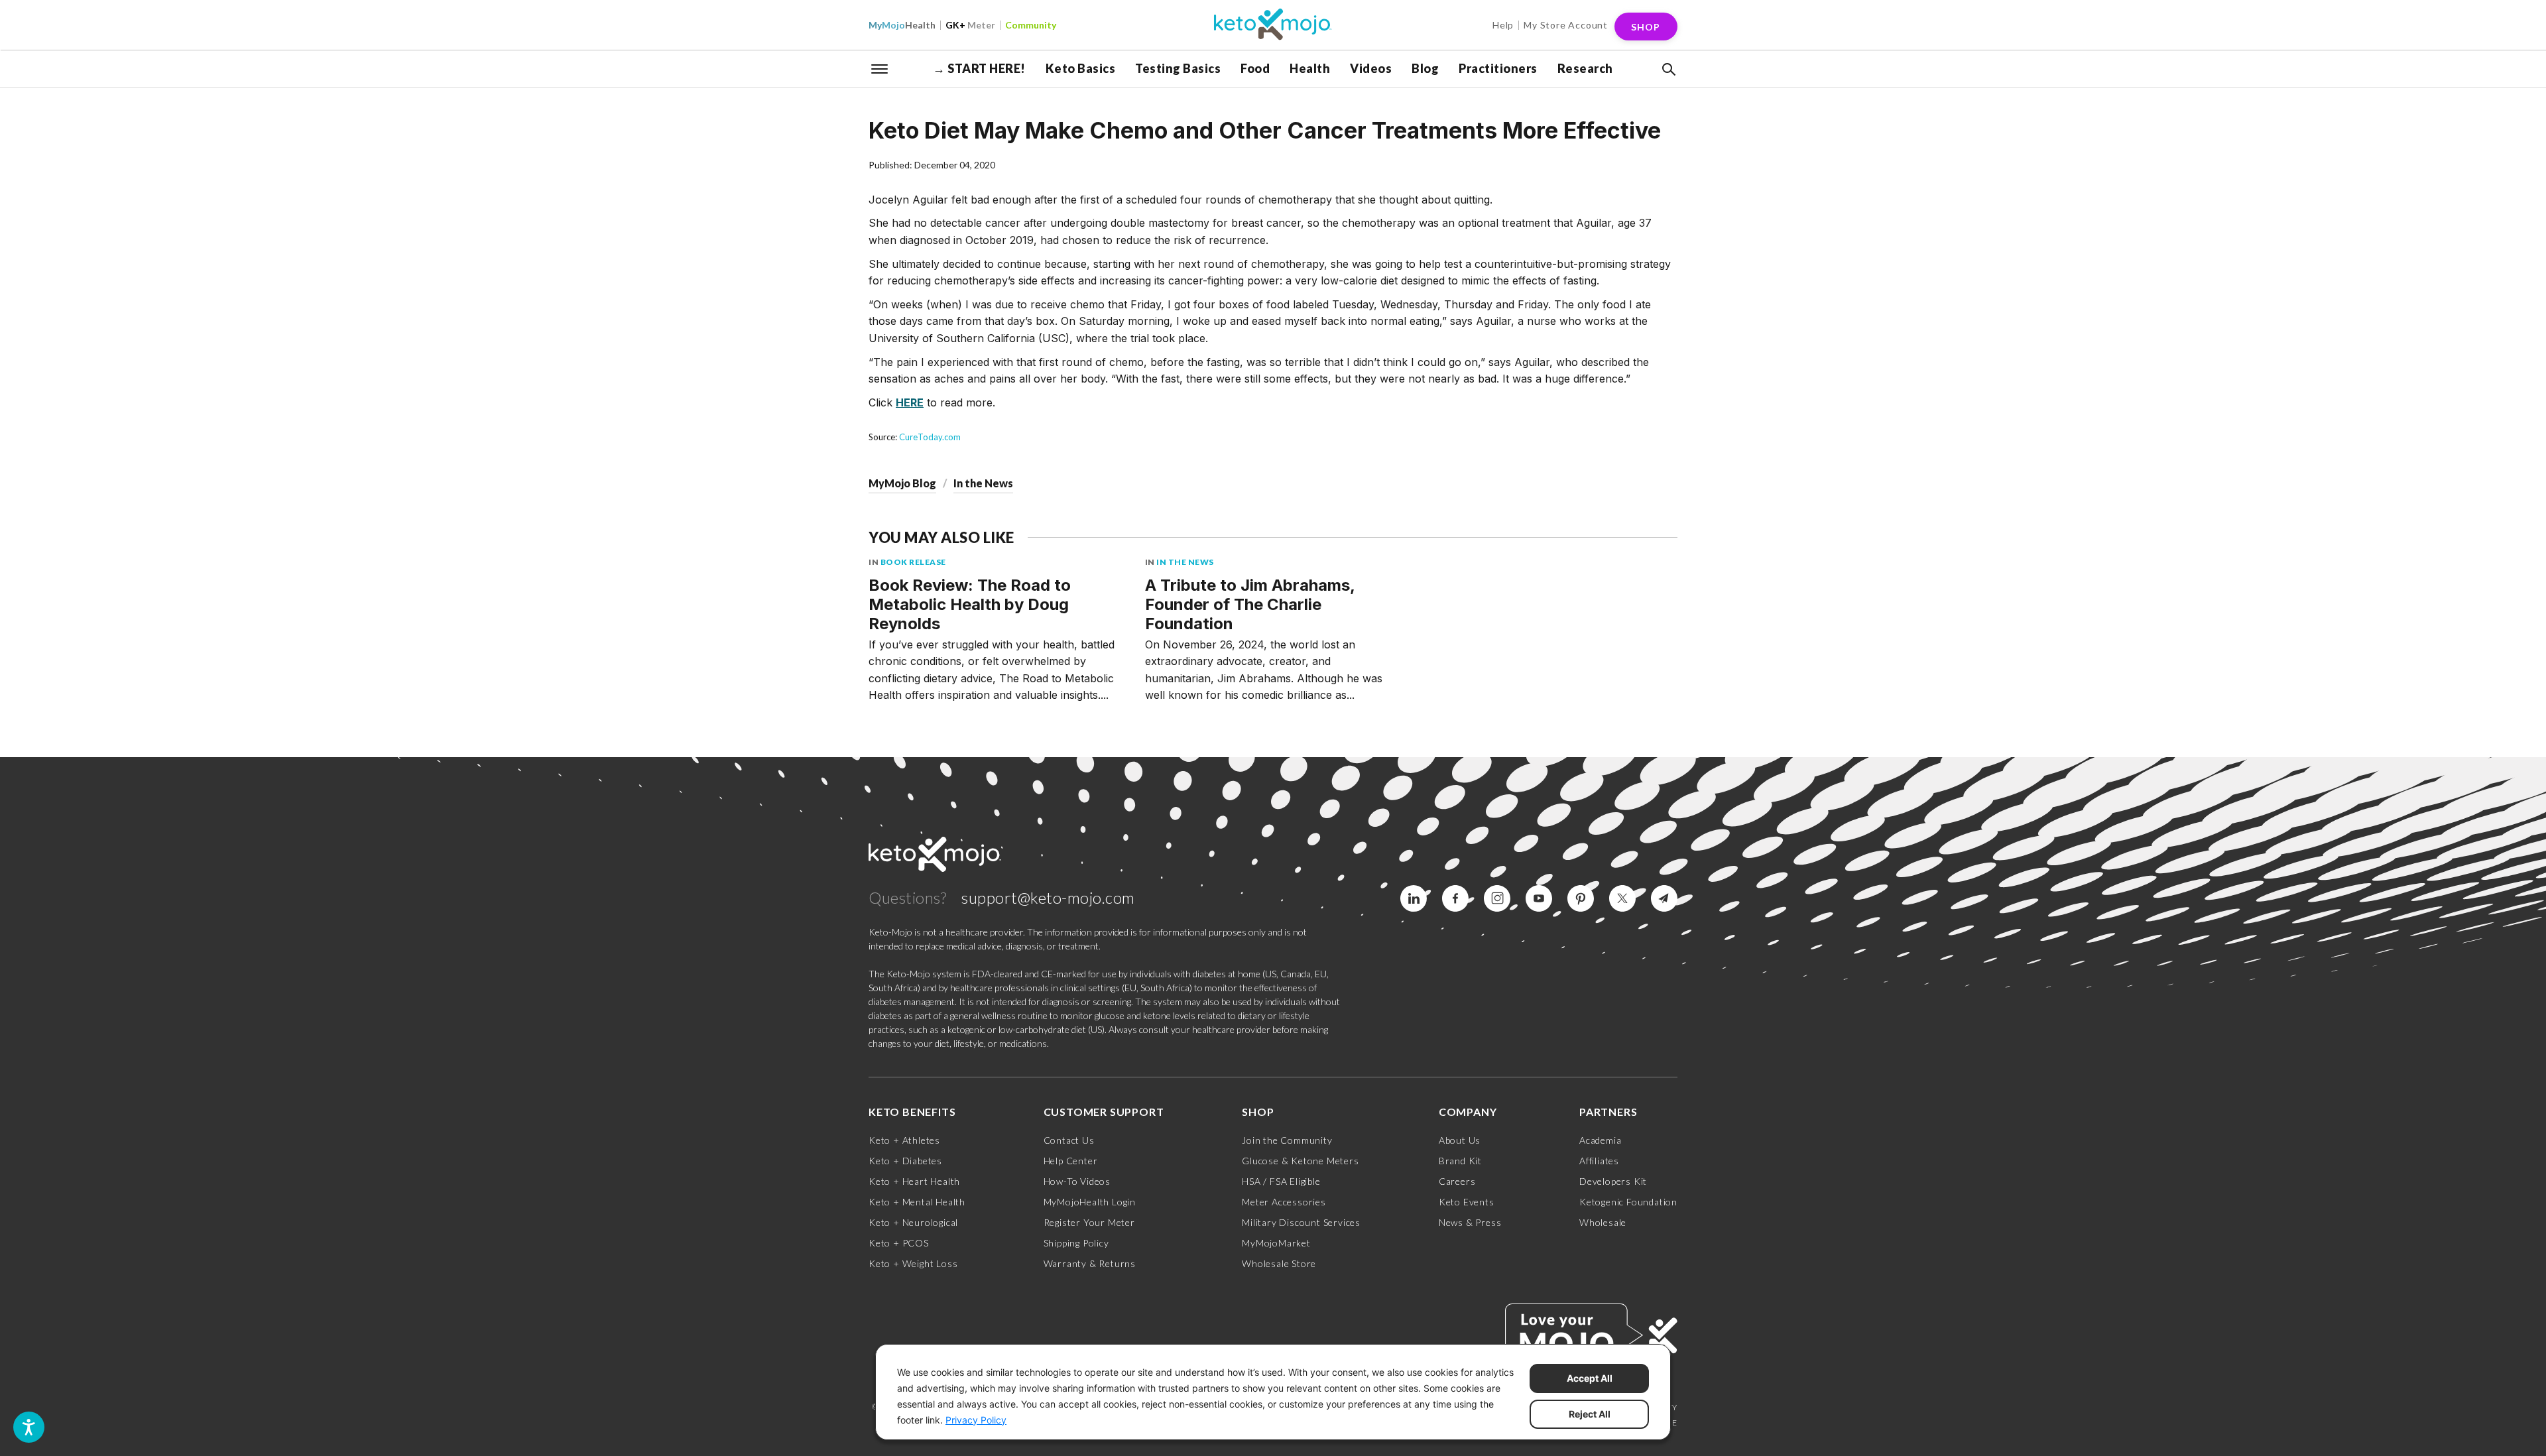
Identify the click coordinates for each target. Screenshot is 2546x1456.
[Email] (1664, 898)
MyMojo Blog (902, 483)
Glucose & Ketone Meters (1300, 1161)
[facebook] (1455, 898)
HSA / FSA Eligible (1281, 1181)
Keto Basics (1081, 68)
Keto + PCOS (899, 1243)
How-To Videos (1077, 1181)
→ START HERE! (979, 68)
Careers (1457, 1181)
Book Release (913, 562)
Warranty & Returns (1090, 1263)
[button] (1667, 70)
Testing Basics (1178, 68)
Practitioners (1498, 68)
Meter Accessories (1284, 1202)
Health (902, 25)
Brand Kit (1460, 1161)
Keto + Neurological (913, 1222)
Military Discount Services (1301, 1222)
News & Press (1470, 1222)
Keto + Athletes (904, 1140)
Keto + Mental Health (917, 1202)
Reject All (1590, 1414)
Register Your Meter (1089, 1222)
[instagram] (1497, 898)
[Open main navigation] (880, 68)
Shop (1646, 27)
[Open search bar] (1667, 70)
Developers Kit (1613, 1181)
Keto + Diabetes (905, 1161)
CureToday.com (930, 437)
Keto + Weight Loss (913, 1263)
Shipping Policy (1076, 1243)
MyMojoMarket (1276, 1243)
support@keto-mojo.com (1048, 897)
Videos (1371, 68)
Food (1255, 68)
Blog (1425, 68)
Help (1503, 25)
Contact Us (1069, 1140)
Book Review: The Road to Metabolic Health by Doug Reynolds (970, 604)
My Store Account (1566, 25)
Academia (1600, 1140)
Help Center (1071, 1161)
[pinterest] (1581, 898)
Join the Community (1287, 1140)
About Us (1460, 1140)
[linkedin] (1414, 898)
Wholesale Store (1279, 1263)
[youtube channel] (1539, 898)
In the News (983, 483)
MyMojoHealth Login (1090, 1202)
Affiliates (1599, 1161)
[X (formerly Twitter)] (1622, 898)
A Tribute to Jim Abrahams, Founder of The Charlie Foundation (1250, 604)
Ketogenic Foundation (1628, 1202)
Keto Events (1467, 1202)
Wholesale (1603, 1222)
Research (1585, 68)
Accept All (1590, 1378)
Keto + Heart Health (914, 1181)
